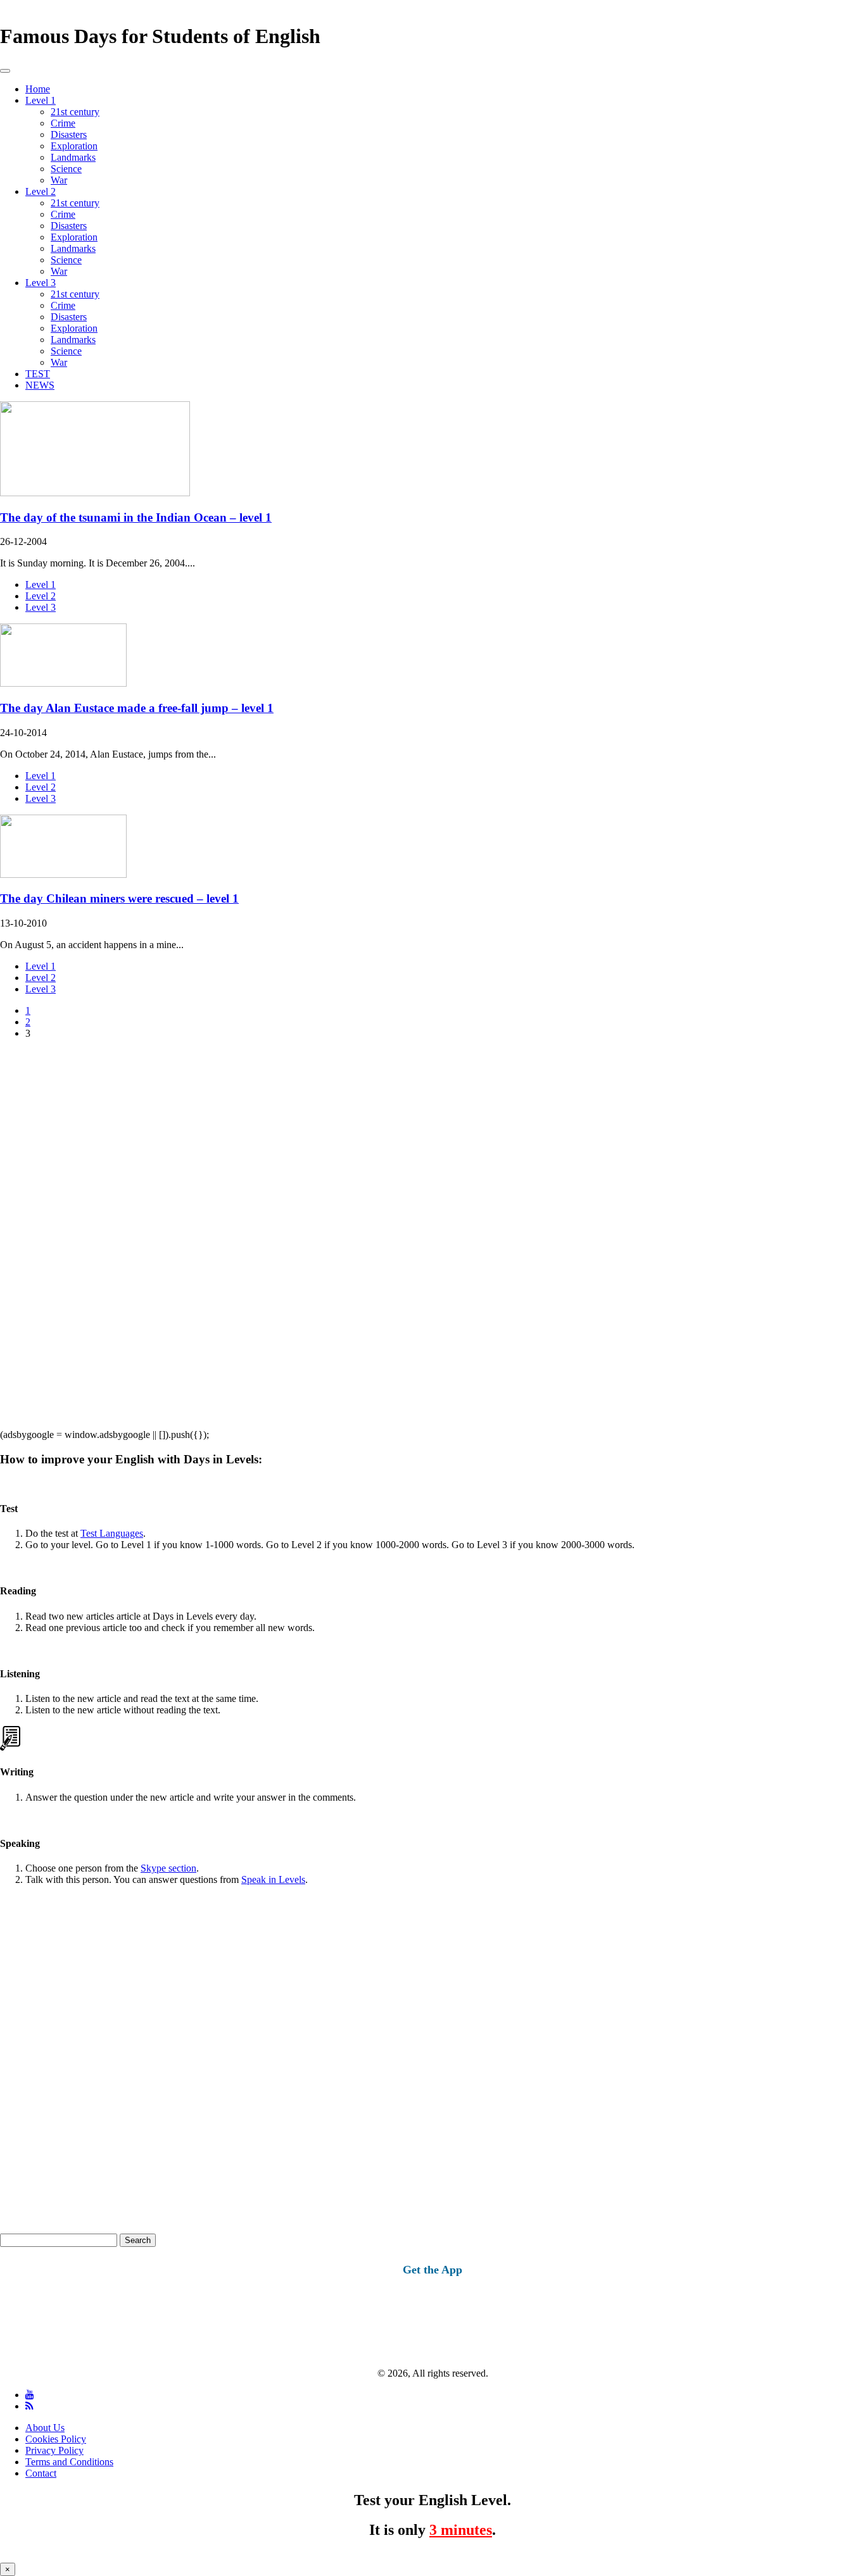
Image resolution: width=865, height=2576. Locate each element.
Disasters (69, 134)
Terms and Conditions (69, 2462)
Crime (63, 123)
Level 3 (41, 283)
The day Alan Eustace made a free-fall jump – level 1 (137, 708)
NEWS (40, 385)
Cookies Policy (56, 2439)
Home (38, 89)
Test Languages (112, 1533)
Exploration (74, 146)
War (59, 180)
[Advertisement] (380, 1239)
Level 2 (41, 191)
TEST (38, 374)
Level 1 (41, 100)
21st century (75, 112)
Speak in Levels (273, 1879)
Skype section (168, 1868)
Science (66, 169)
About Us (45, 2428)
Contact (41, 2473)
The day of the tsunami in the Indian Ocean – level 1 (136, 517)
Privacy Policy (54, 2450)
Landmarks (73, 157)
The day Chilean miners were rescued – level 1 (119, 898)
